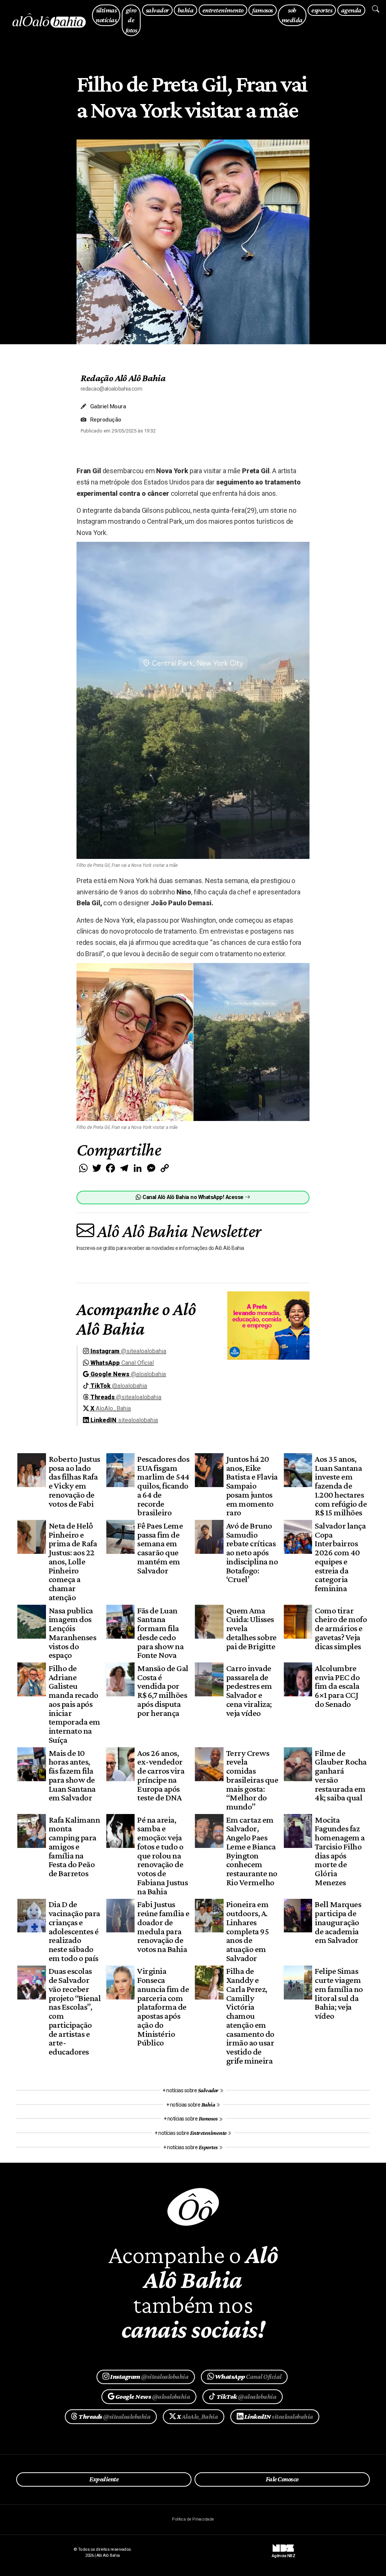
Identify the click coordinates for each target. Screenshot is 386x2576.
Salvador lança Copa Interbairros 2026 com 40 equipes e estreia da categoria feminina (340, 1557)
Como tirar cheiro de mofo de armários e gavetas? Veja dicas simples (341, 1628)
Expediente (104, 2479)
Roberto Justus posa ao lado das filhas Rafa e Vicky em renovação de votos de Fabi (74, 1481)
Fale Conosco (282, 2479)
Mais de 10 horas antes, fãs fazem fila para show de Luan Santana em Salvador (72, 1775)
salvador (157, 10)
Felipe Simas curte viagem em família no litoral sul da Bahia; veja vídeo (339, 1993)
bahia (185, 10)
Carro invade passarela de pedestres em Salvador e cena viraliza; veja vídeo (249, 1690)
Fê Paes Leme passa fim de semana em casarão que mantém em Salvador (160, 1548)
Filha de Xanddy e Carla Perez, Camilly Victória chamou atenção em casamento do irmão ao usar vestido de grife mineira (250, 2016)
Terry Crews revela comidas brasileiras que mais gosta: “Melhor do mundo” (252, 1780)
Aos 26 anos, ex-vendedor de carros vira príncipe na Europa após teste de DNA (161, 1775)
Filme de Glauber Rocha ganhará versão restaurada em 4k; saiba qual (341, 1775)
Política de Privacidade (193, 2519)
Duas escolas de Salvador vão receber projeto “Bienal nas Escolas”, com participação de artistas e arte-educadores (75, 2011)
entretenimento (223, 10)
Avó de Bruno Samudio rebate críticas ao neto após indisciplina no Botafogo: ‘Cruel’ (252, 1552)
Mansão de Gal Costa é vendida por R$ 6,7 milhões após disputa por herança (163, 1690)
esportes (322, 10)
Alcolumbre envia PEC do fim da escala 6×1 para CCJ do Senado (337, 1686)
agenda (351, 10)
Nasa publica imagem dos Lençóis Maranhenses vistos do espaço (72, 1633)
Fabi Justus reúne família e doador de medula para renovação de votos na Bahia (163, 1927)
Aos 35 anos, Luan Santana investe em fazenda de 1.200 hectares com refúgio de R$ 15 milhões (341, 1486)
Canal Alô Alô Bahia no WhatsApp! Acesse (193, 1197)
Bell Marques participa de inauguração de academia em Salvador (338, 1922)
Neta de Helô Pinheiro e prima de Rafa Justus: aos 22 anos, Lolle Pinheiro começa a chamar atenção (73, 1561)
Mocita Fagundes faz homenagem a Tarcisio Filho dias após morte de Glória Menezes (340, 1851)
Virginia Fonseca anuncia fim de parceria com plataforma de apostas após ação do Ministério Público (163, 2007)
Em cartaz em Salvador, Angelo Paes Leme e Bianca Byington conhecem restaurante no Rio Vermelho (252, 1851)
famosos (262, 10)
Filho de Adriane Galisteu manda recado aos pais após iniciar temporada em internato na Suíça (74, 1704)
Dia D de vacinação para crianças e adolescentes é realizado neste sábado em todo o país (74, 1931)
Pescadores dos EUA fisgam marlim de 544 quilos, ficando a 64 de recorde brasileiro (163, 1486)
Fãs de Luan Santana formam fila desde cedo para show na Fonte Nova (160, 1633)
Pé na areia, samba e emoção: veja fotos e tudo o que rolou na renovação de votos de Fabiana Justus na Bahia (162, 1855)
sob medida (292, 15)
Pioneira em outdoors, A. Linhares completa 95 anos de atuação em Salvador (247, 1931)
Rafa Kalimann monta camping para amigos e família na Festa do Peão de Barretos (74, 1847)
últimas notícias (106, 15)
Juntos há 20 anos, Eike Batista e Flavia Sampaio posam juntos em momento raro (252, 1486)
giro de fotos (131, 20)
